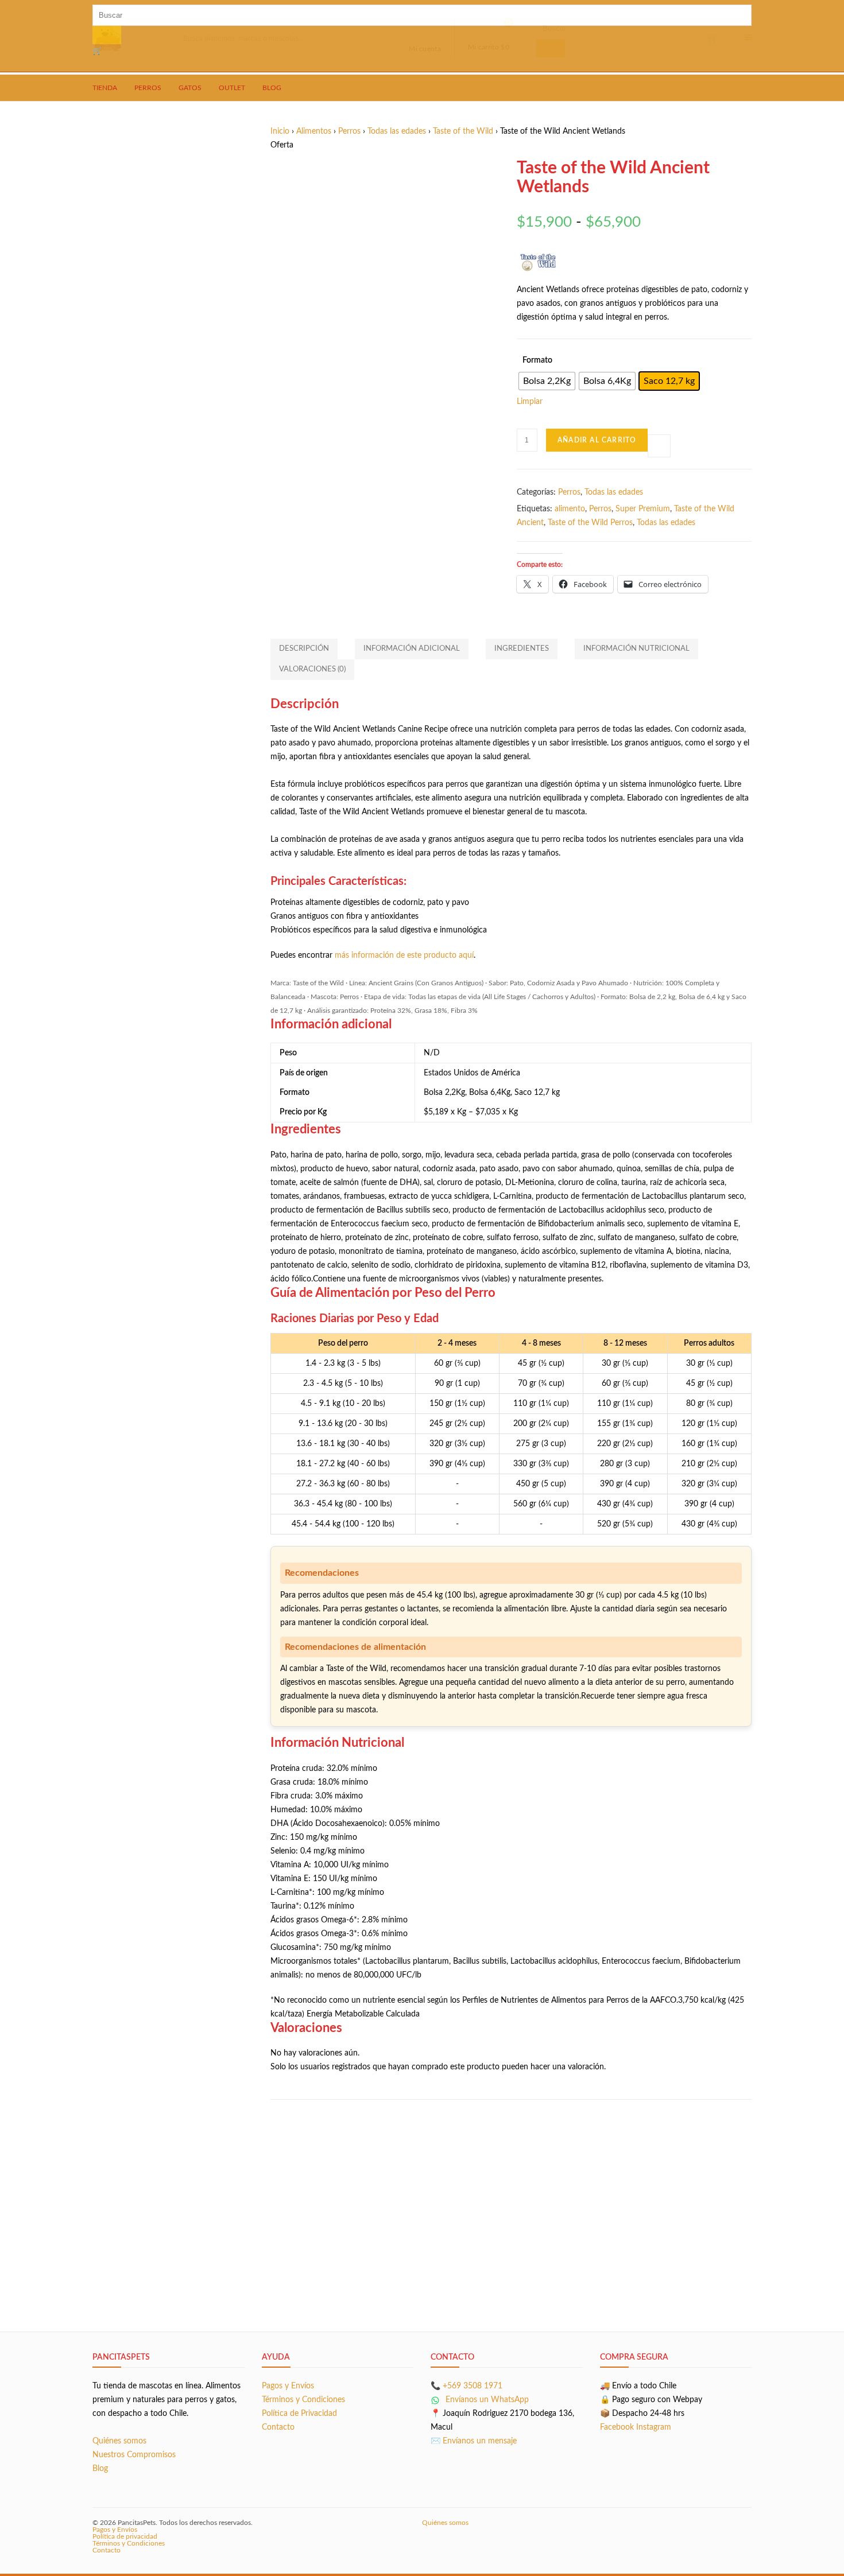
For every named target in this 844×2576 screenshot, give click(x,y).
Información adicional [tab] (412, 649)
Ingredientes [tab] (522, 649)
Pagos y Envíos (288, 2386)
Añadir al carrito (597, 440)
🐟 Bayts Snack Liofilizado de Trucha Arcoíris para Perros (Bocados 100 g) (511, 2187)
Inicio (280, 131)
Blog (100, 2469)
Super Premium (643, 509)
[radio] (547, 381)
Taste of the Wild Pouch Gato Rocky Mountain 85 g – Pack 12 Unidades (351, 2227)
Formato (537, 360)
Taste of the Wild (463, 131)
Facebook (617, 2427)
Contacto (278, 2427)
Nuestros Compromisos (134, 2455)
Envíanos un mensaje (480, 2441)
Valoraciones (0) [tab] (312, 669)
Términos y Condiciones (303, 2400)
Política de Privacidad (299, 2414)
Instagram (654, 2427)
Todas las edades (397, 131)
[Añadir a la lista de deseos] (659, 446)
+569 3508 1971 (473, 2386)
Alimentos (314, 131)
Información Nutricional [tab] (636, 649)
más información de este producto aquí (404, 955)
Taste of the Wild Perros (590, 523)
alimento (570, 509)
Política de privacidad (125, 2536)
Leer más (355, 2271)
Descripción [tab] (304, 649)
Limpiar (530, 402)
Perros (349, 131)
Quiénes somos (119, 2441)
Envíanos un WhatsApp (486, 2400)
